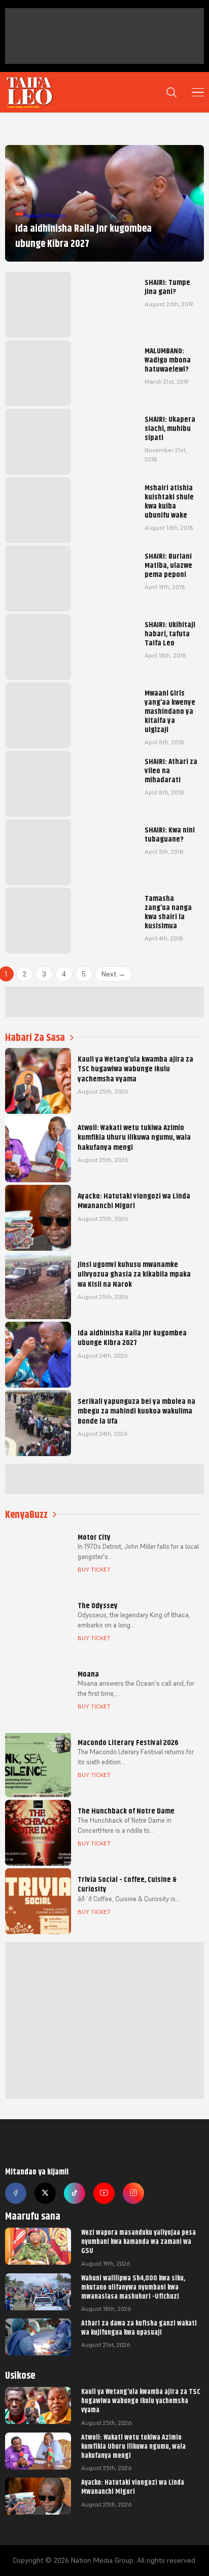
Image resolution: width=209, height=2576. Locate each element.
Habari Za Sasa (35, 1038)
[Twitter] (45, 2193)
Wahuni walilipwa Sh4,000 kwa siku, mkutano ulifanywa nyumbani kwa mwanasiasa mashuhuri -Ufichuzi (133, 2287)
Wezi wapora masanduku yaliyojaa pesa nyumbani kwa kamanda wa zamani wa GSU (138, 2241)
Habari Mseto (44, 215)
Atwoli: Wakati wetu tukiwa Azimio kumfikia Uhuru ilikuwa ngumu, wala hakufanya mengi (133, 2446)
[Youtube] (104, 2193)
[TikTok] (75, 2193)
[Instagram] (133, 2193)
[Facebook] (16, 2193)
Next (113, 974)
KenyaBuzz (26, 1515)
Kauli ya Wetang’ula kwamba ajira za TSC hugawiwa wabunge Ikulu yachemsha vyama (141, 2401)
